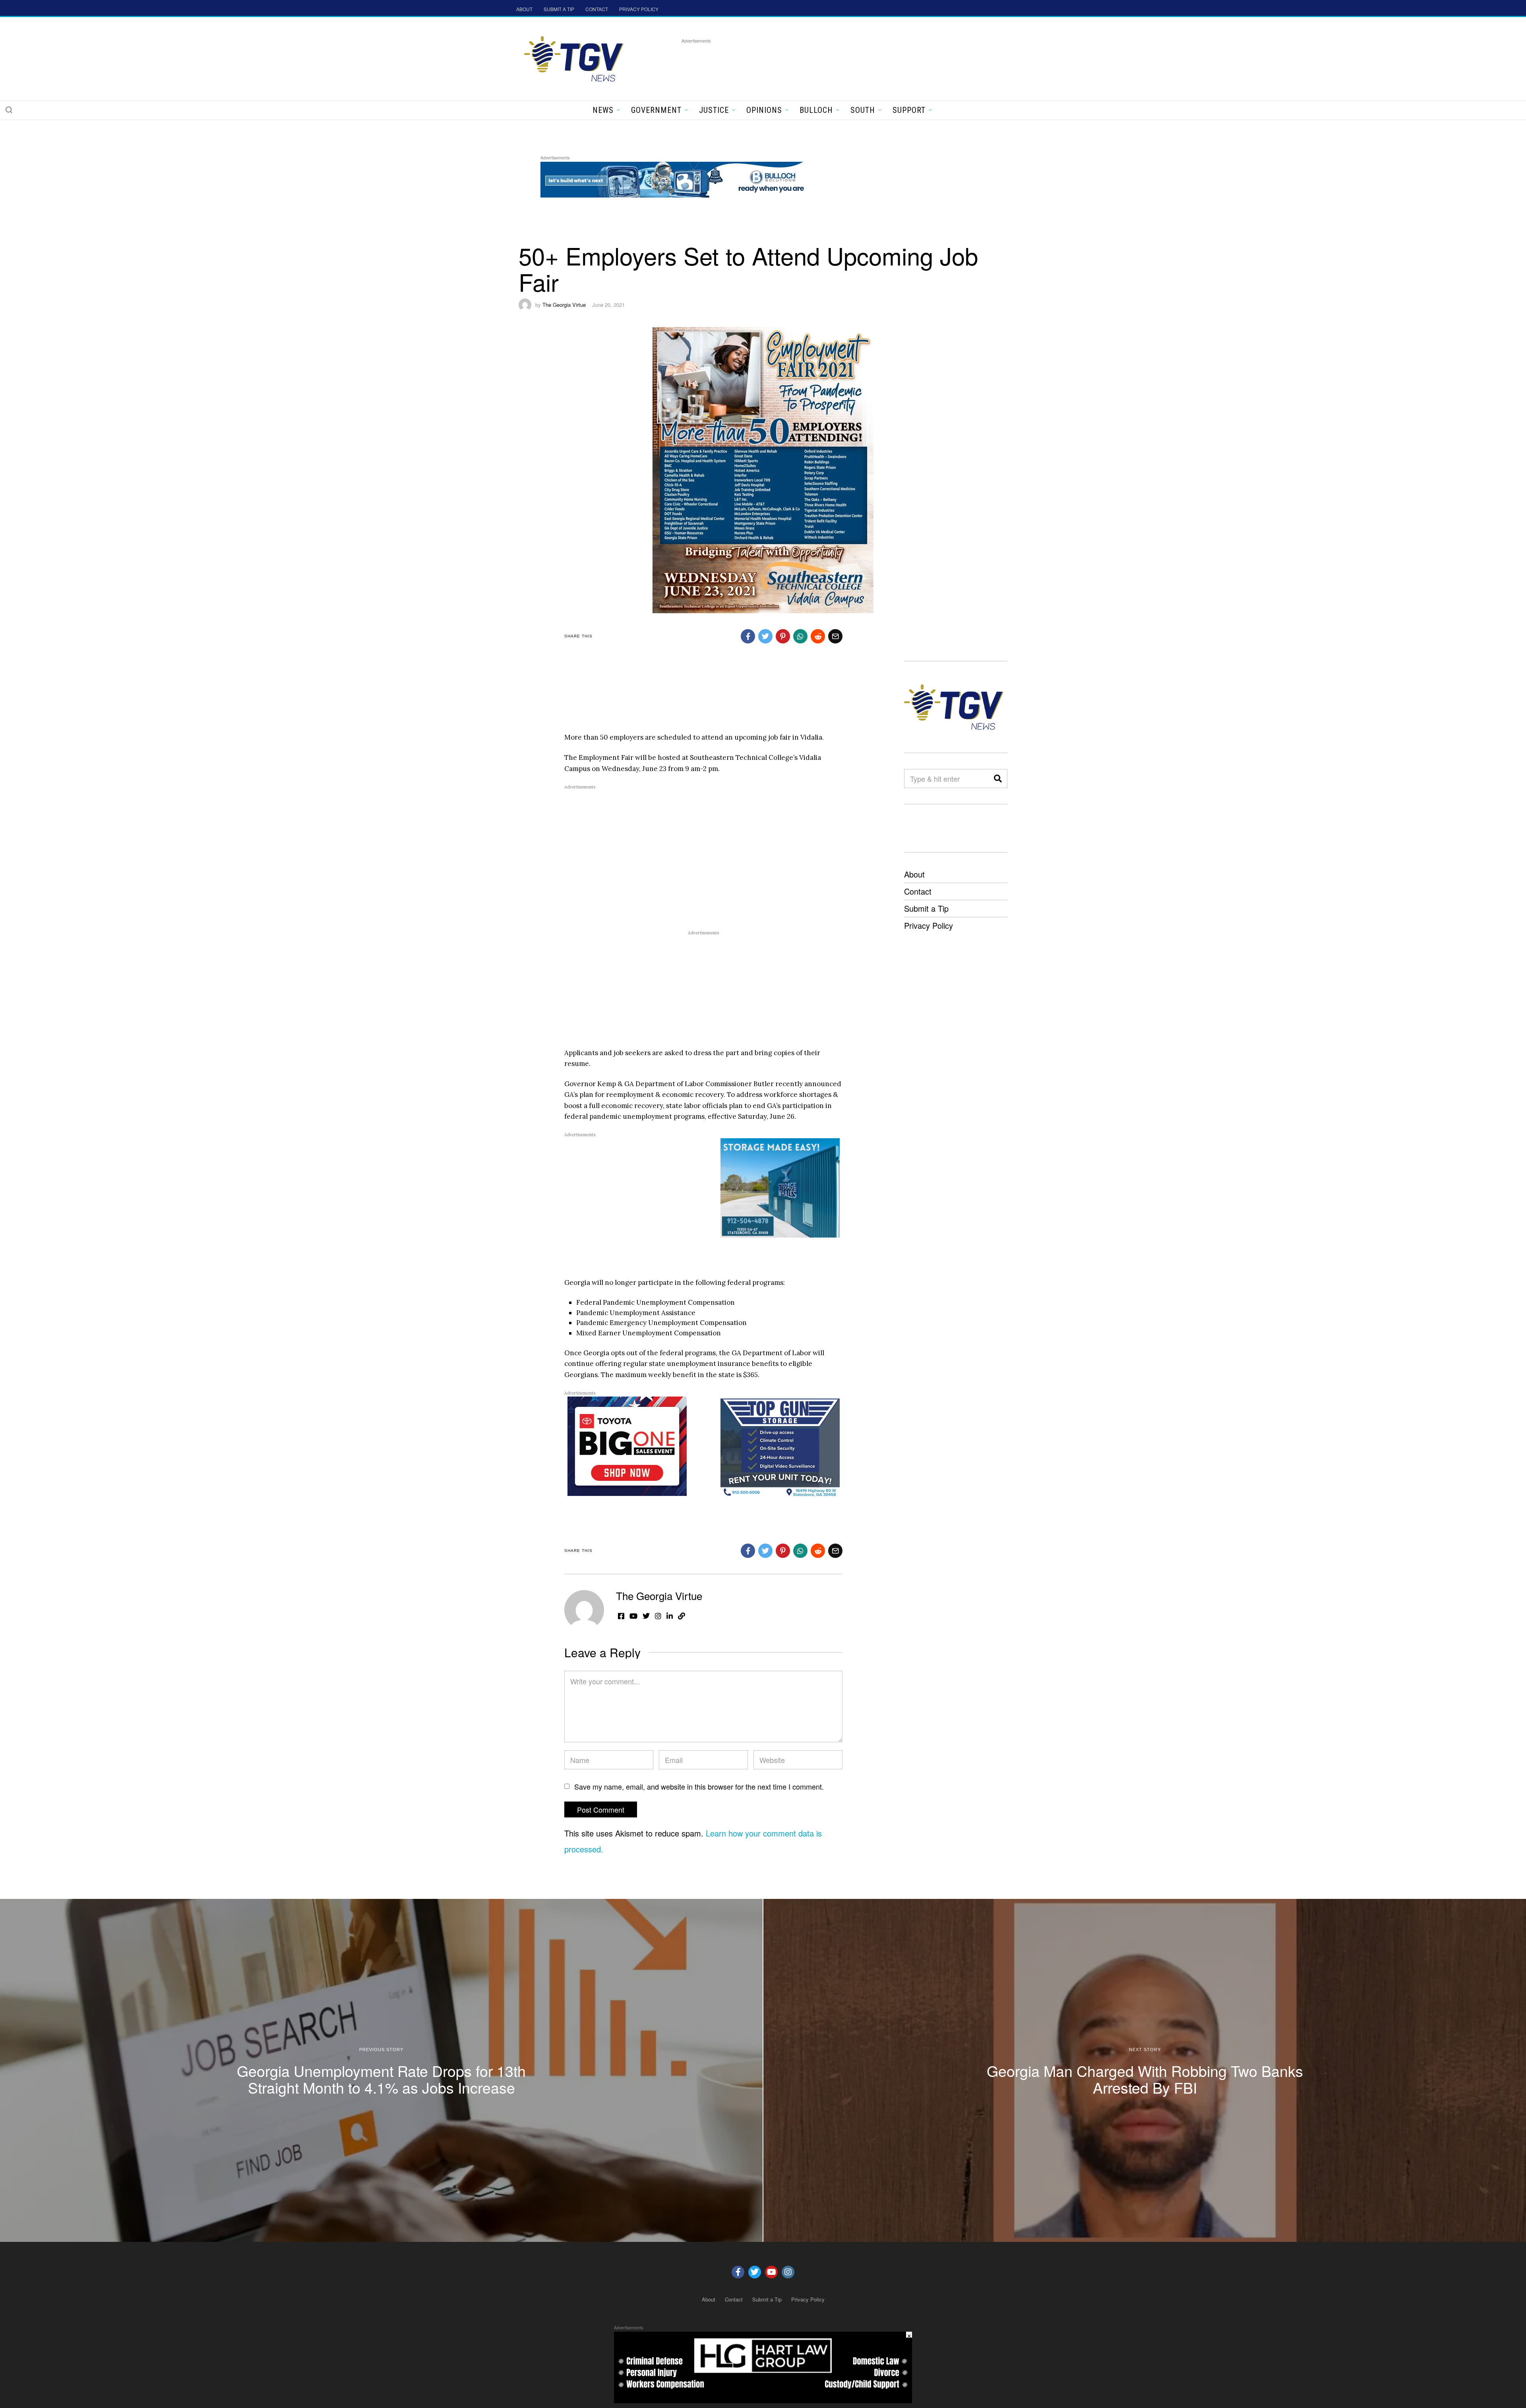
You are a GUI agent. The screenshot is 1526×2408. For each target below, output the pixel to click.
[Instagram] (788, 2272)
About (914, 874)
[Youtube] (771, 2272)
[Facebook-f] (738, 2272)
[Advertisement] (826, 63)
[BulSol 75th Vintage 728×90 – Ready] (685, 178)
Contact (918, 891)
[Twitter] (755, 2272)
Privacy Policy (929, 925)
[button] (9, 110)
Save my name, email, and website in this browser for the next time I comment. (699, 1786)
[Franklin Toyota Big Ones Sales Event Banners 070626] (627, 1445)
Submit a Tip (926, 908)
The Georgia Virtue (564, 305)
